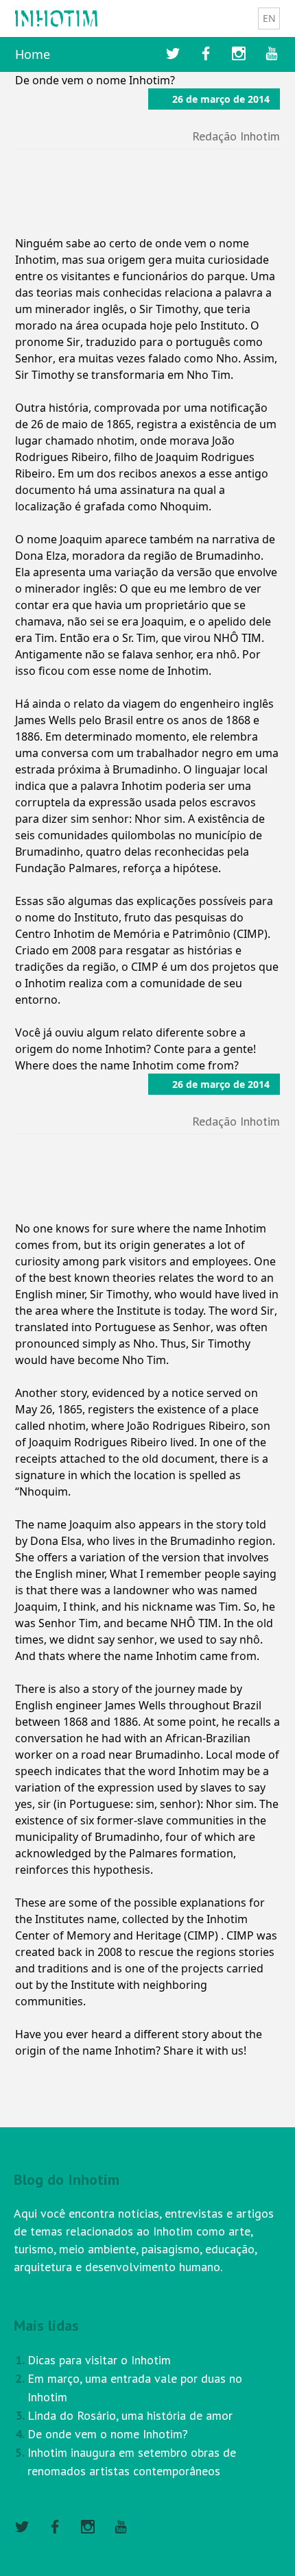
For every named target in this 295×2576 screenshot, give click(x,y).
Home (33, 54)
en (269, 18)
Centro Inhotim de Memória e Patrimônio (123, 934)
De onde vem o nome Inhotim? (108, 2434)
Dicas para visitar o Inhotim (99, 2360)
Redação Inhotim (236, 136)
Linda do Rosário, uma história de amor (130, 2415)
